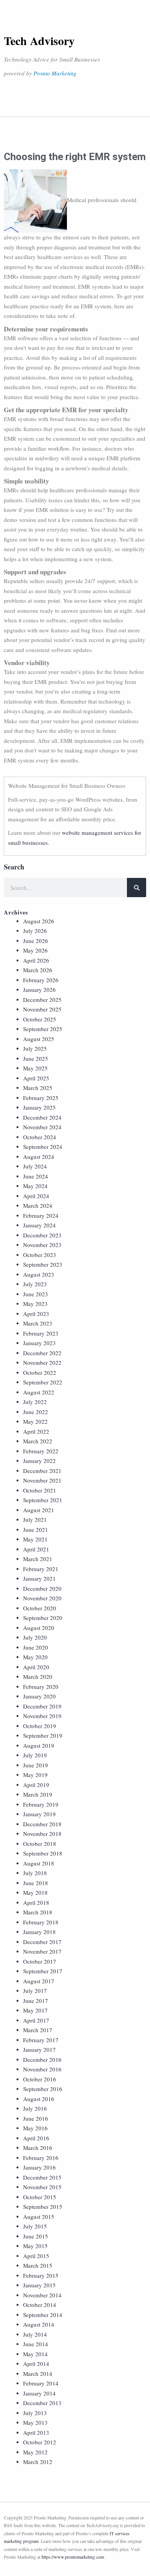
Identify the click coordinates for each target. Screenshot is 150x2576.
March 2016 (38, 2148)
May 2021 (35, 1539)
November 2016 (42, 2069)
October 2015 (40, 2197)
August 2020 (39, 1628)
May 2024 (35, 1186)
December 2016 (42, 2059)
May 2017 (35, 2010)
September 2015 (43, 2207)
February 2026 (41, 980)
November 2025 (42, 1009)
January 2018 (39, 1932)
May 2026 (35, 950)
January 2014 (39, 2393)
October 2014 (40, 2305)
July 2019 (35, 1755)
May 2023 (35, 1304)
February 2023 (41, 1333)
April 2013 (36, 2432)
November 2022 (42, 1362)
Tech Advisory (39, 40)
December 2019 (42, 1706)
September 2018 (43, 1853)
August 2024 (39, 1157)
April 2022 (36, 1431)
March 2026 (38, 970)
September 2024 (43, 1147)
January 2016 (39, 2167)
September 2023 (43, 1264)
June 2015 (36, 2236)
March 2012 (38, 2462)
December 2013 (42, 2403)
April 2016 (36, 2138)
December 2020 (42, 1588)
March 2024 (38, 1205)
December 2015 (42, 2177)
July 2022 (35, 1402)
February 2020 (41, 1687)
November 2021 (42, 1480)
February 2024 (41, 1215)
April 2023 (36, 1314)
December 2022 (42, 1353)
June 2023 (36, 1294)
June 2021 (36, 1530)
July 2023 (35, 1284)
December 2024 (42, 1117)
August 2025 (39, 1039)
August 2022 (39, 1392)
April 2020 (36, 1667)
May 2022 (35, 1421)
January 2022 (39, 1461)
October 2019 (40, 1726)
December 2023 (42, 1235)
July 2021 (35, 1520)
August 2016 (39, 2099)
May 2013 (35, 2422)
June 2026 (36, 941)
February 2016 (41, 2158)
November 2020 (42, 1598)
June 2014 (36, 2344)
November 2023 (42, 1245)
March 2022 (38, 1441)
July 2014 (35, 2334)
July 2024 (35, 1166)
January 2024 (39, 1225)
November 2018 (42, 1834)
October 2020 (40, 1608)
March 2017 (38, 2030)
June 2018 (36, 1883)
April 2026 (36, 960)
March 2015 (38, 2265)
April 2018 (36, 1902)
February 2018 (41, 1922)
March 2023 (38, 1323)
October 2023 (40, 1255)
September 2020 (43, 1618)
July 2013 (35, 2413)
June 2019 (36, 1765)
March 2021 (38, 1559)
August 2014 (39, 2324)
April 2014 (36, 2364)
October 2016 (40, 2079)
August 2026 (39, 921)
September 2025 (43, 1029)
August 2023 (39, 1274)
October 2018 (40, 1844)
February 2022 (41, 1451)
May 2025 (35, 1068)
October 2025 (40, 1019)
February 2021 (41, 1569)
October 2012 (40, 2442)
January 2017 (39, 2049)
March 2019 (38, 1794)
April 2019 (36, 1785)
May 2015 (35, 2246)
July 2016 (35, 2108)
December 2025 (42, 1000)
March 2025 (38, 1088)
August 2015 (39, 2217)
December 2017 (42, 1942)
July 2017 (35, 1991)
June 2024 (36, 1176)
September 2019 (43, 1735)
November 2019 (42, 1716)
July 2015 (35, 2226)
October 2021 (40, 1490)
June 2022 (36, 1412)
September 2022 (43, 1382)
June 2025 (36, 1058)
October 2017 (40, 1961)
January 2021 (39, 1578)
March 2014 (38, 2374)
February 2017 (41, 2040)
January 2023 (39, 1343)
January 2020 (39, 1696)
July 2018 (35, 1873)
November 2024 (42, 1127)
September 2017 (43, 1971)
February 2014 (41, 2383)
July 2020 (35, 1637)
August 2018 (39, 1863)
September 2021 (43, 1500)
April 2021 (36, 1549)
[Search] (137, 888)
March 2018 (38, 1912)
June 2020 (36, 1647)
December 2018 (42, 1824)
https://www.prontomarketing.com (73, 2557)
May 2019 (35, 1775)
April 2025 (36, 1078)
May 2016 (35, 2128)
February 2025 (41, 1098)
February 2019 (41, 1804)
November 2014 (42, 2295)
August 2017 (39, 1981)
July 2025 (35, 1048)
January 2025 (39, 1107)
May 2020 (35, 1657)
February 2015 (41, 2275)
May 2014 (35, 2354)
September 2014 (43, 2315)
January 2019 (39, 1814)
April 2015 (36, 2256)
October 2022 (40, 1372)
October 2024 (40, 1137)
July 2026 (35, 931)
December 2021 (42, 1471)
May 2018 (35, 1892)
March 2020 (38, 1677)
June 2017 (36, 2001)
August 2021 (39, 1510)
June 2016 (36, 2118)
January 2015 (39, 2285)
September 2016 (43, 2089)
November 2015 (42, 2187)
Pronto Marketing (55, 73)
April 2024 (36, 1196)
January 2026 (39, 990)
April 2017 (36, 2020)
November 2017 (42, 1951)
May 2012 (35, 2452)
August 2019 (39, 1745)
